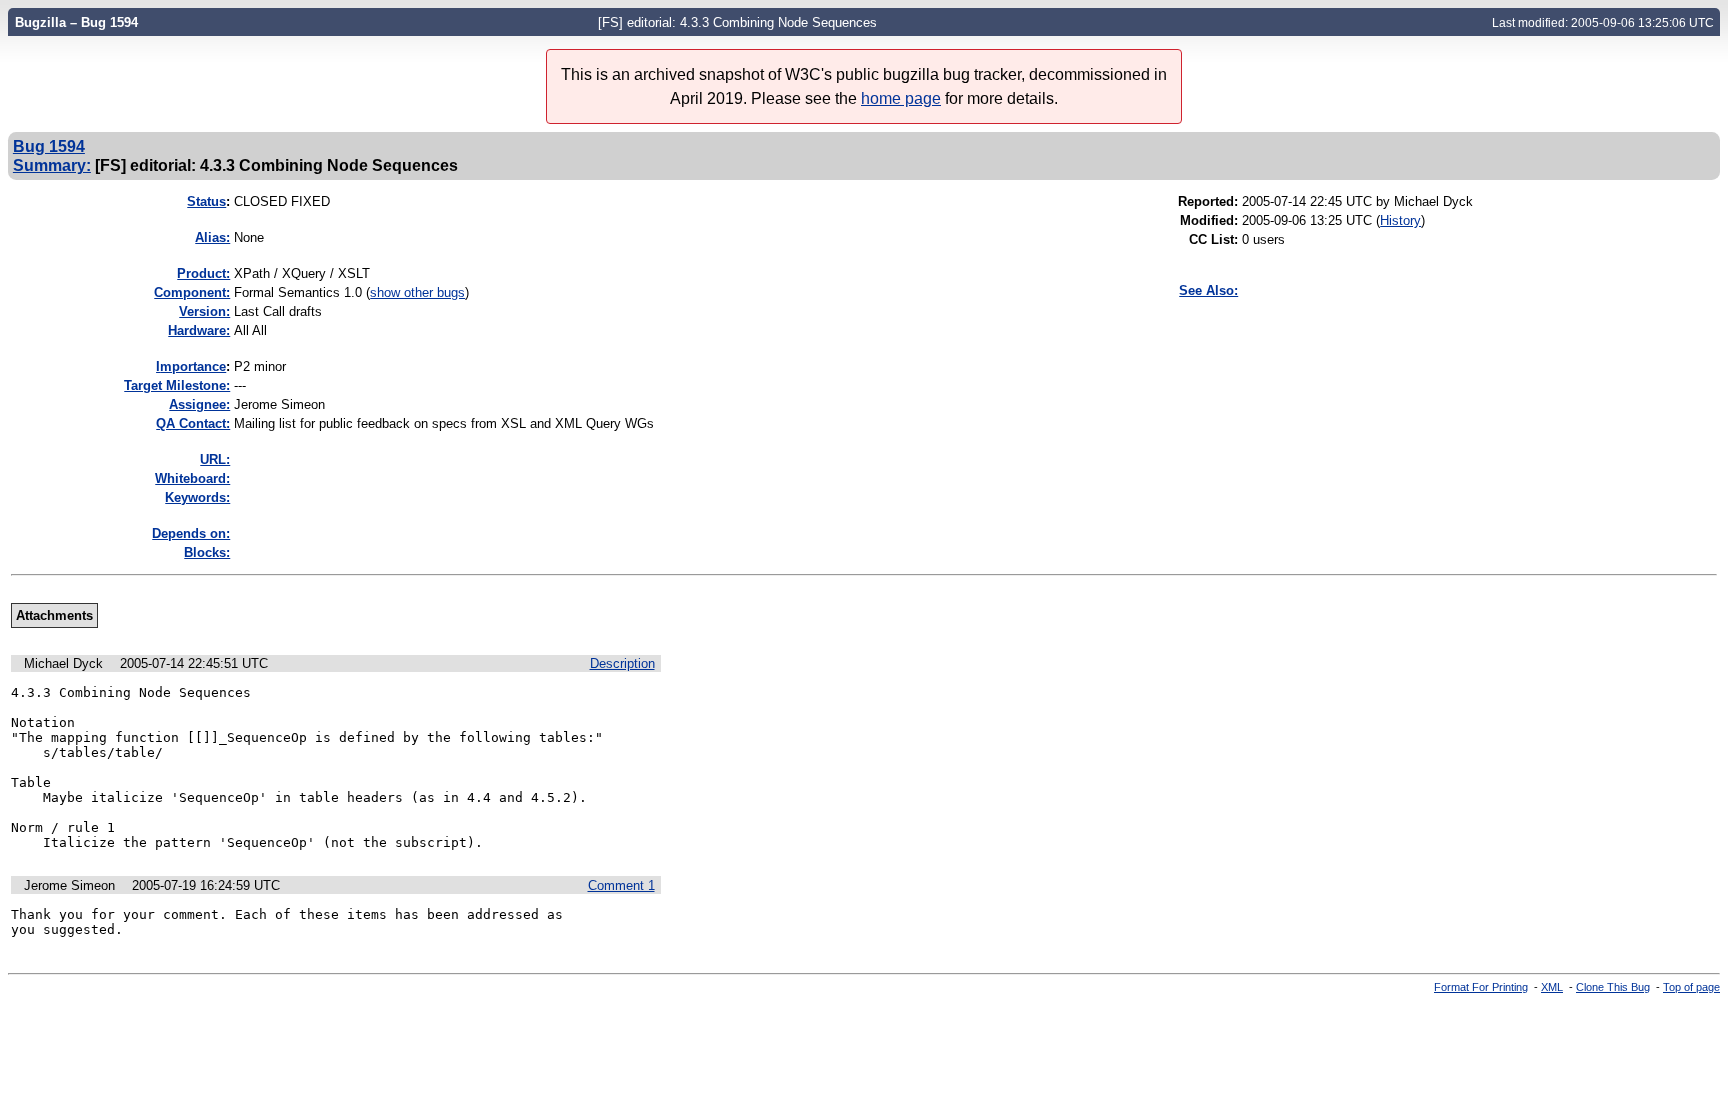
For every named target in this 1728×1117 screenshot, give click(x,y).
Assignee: (199, 404)
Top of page (1691, 987)
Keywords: (197, 497)
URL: (215, 459)
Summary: (52, 165)
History (1400, 220)
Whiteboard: (192, 478)
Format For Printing (1481, 987)
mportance (191, 366)
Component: (192, 292)
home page (901, 98)
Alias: (212, 237)
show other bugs (417, 292)
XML (1552, 987)
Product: (203, 273)
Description (622, 663)
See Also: (1208, 290)
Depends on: (191, 533)
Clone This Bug (1613, 987)
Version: (204, 311)
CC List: (1213, 239)
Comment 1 (621, 885)
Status (206, 201)
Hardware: (199, 330)
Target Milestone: (177, 385)
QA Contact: (193, 423)
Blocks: (207, 552)
